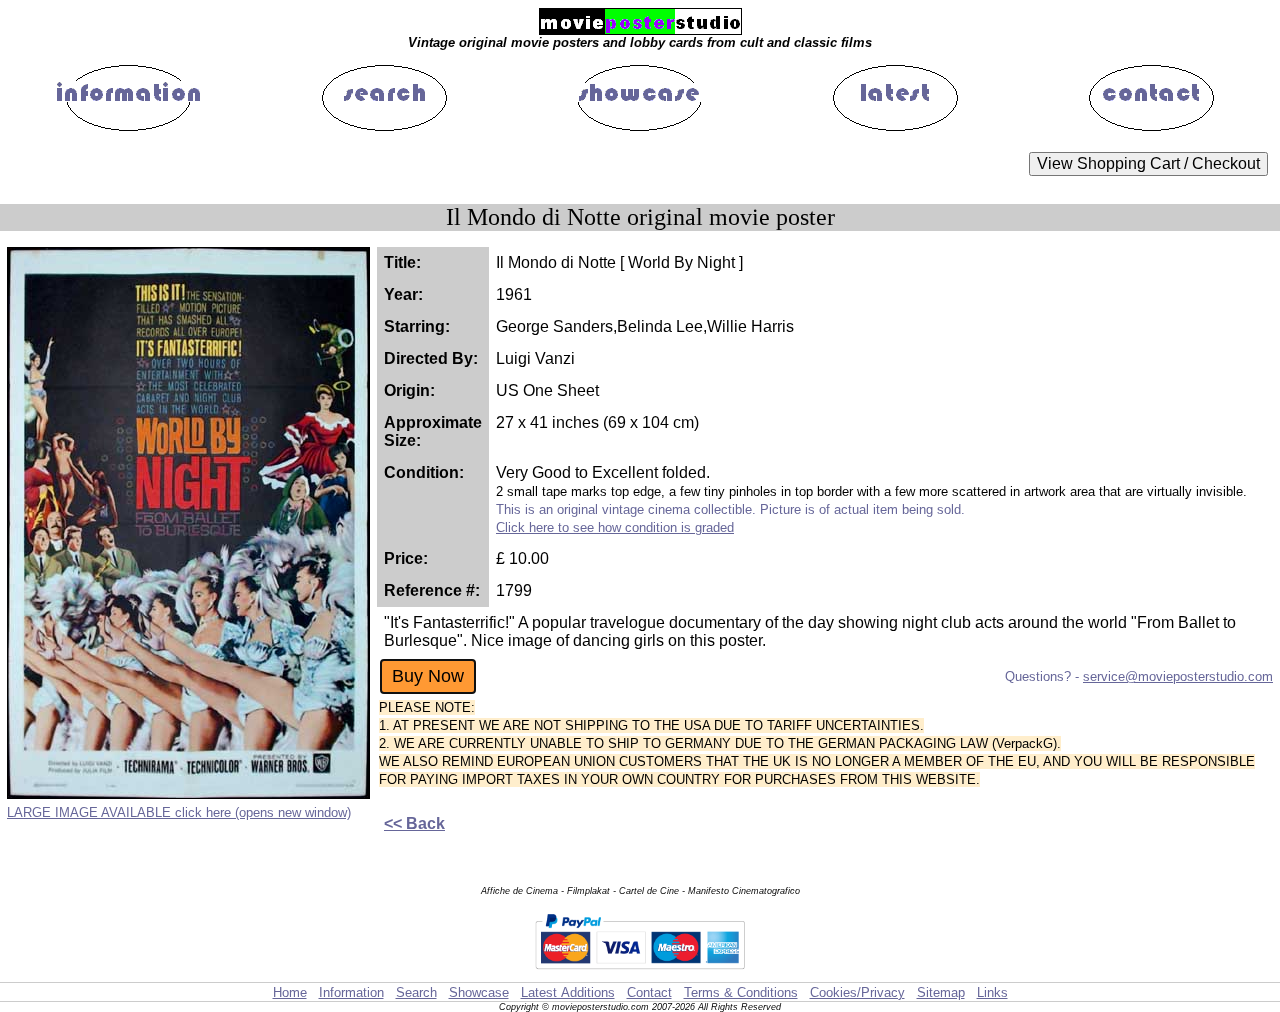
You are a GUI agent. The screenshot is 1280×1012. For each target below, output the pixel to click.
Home (290, 992)
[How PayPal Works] (640, 972)
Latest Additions (568, 992)
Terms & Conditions (741, 992)
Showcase (479, 992)
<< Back (414, 823)
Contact (649, 992)
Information (351, 992)
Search (416, 992)
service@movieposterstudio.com (1178, 676)
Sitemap (941, 992)
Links (992, 992)
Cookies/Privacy (857, 992)
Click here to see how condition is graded (615, 527)
